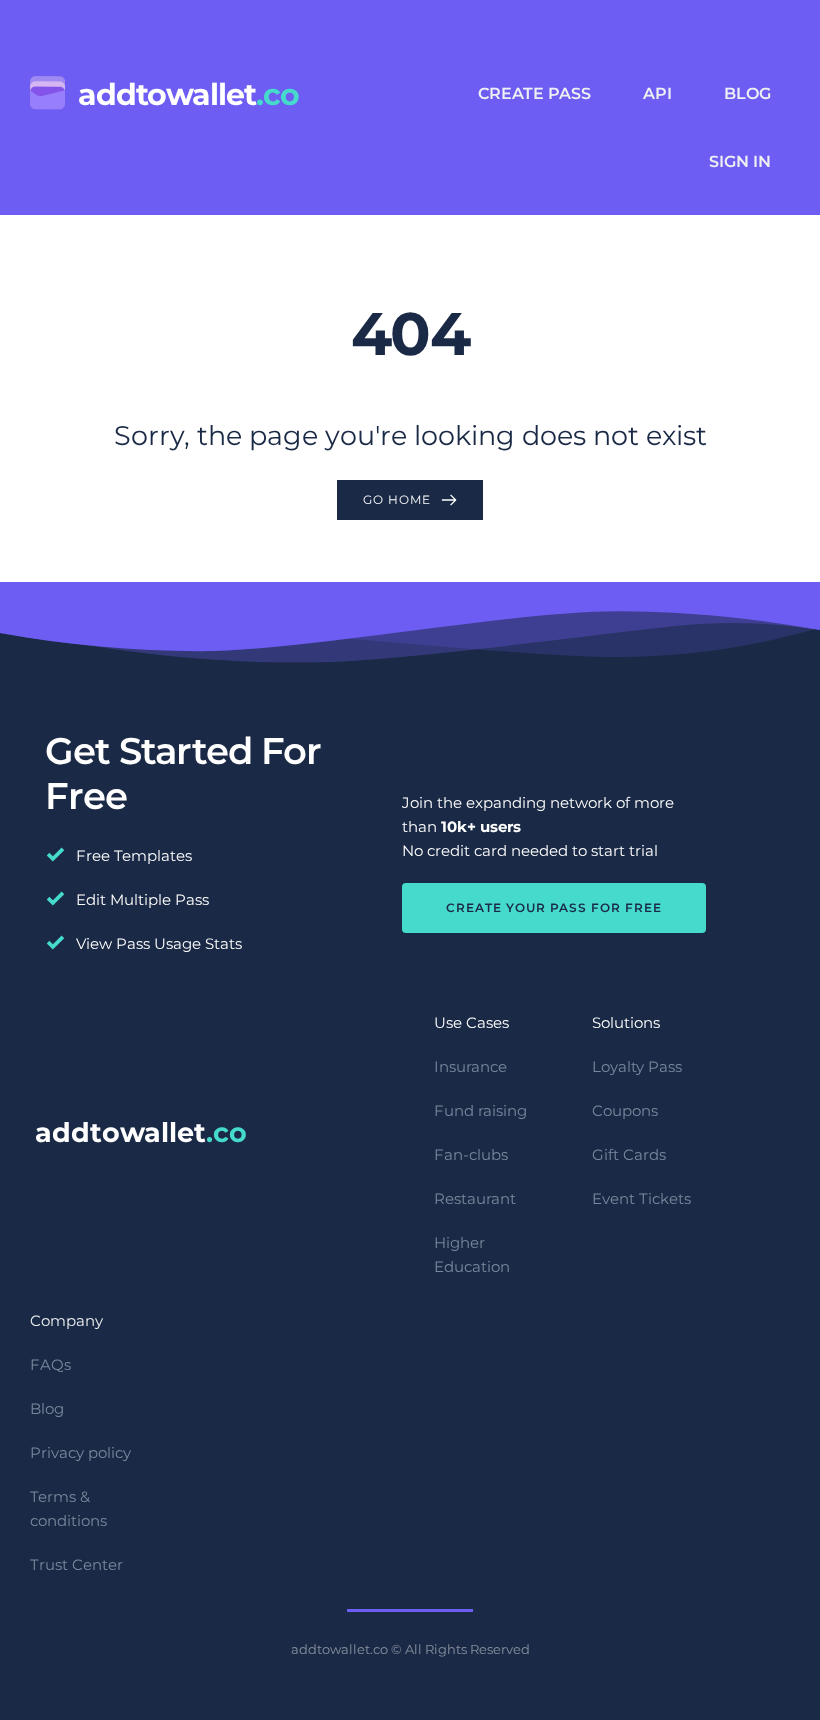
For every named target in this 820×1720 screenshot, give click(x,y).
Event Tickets (641, 1198)
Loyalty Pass (637, 1066)
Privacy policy (80, 1452)
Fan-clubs (471, 1154)
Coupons (625, 1110)
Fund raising (480, 1110)
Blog (47, 1408)
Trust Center (76, 1564)
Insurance (470, 1066)
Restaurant (475, 1198)
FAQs (50, 1364)
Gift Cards (629, 1154)
